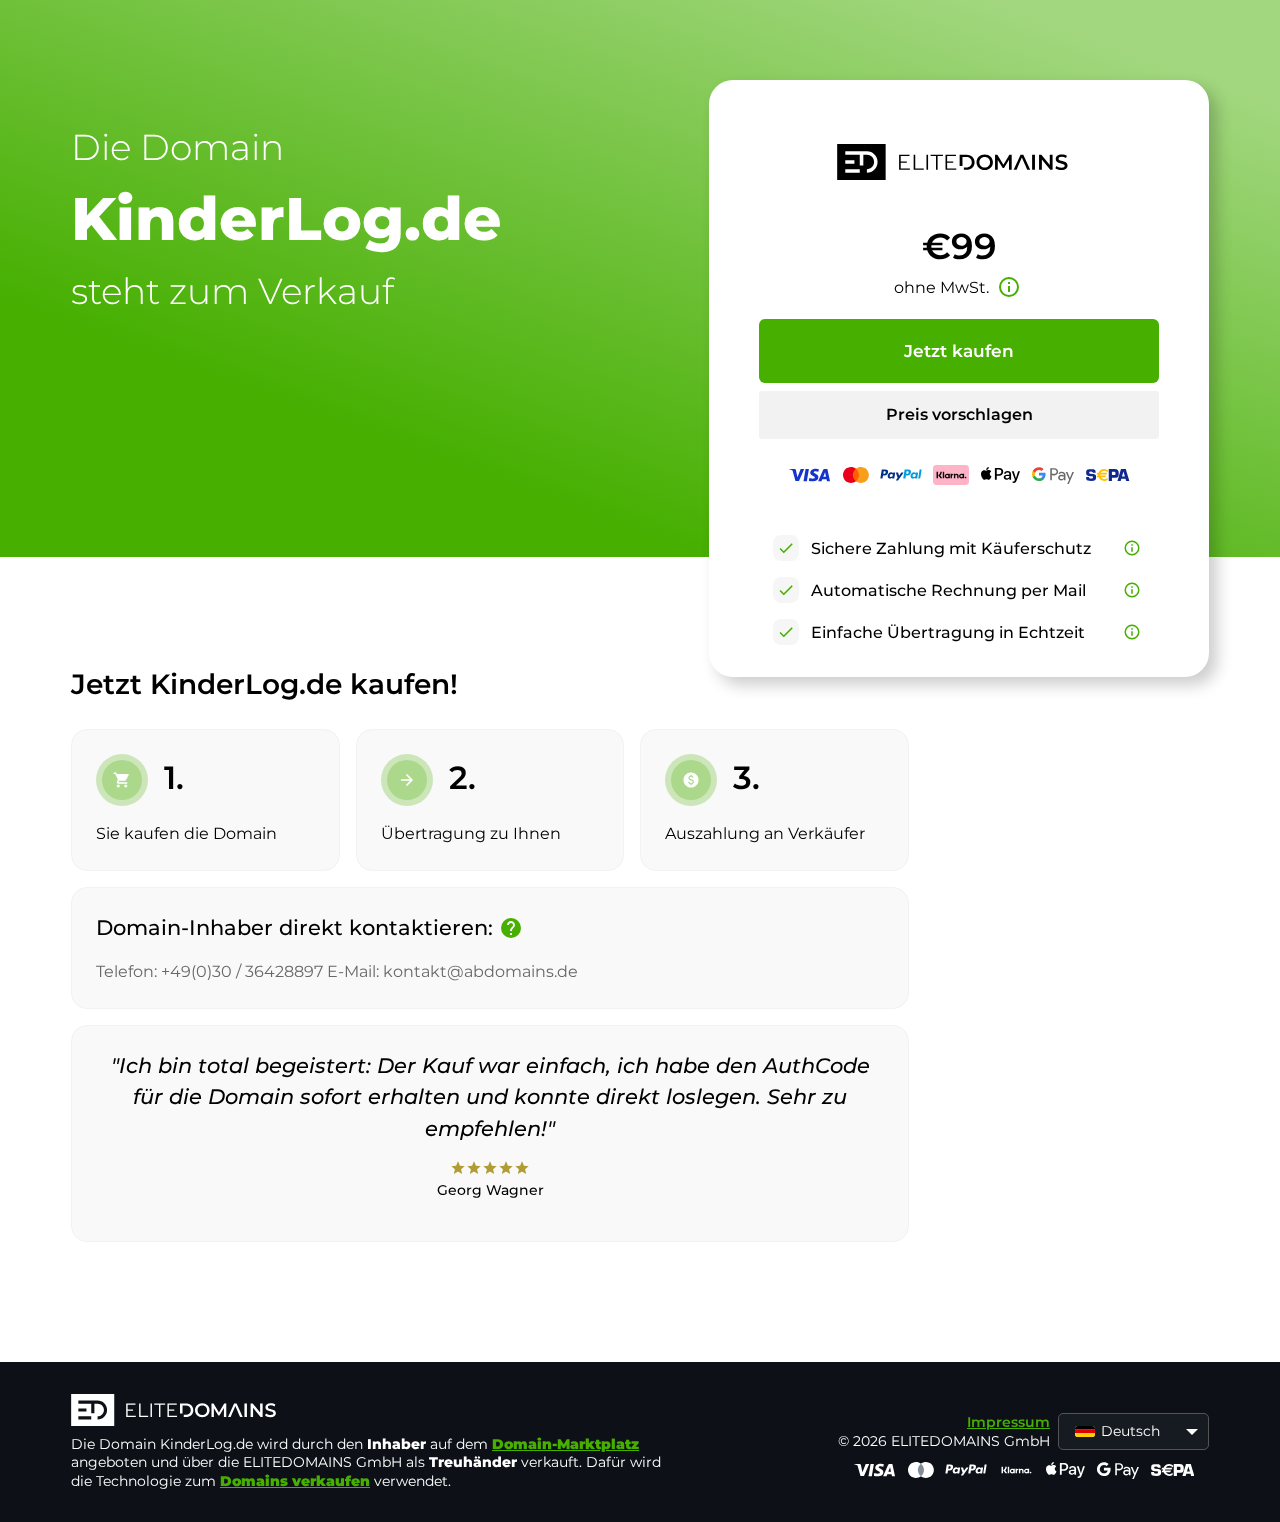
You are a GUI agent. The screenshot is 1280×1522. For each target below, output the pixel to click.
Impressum (1008, 1422)
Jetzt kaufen (959, 351)
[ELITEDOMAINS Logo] (371, 1412)
